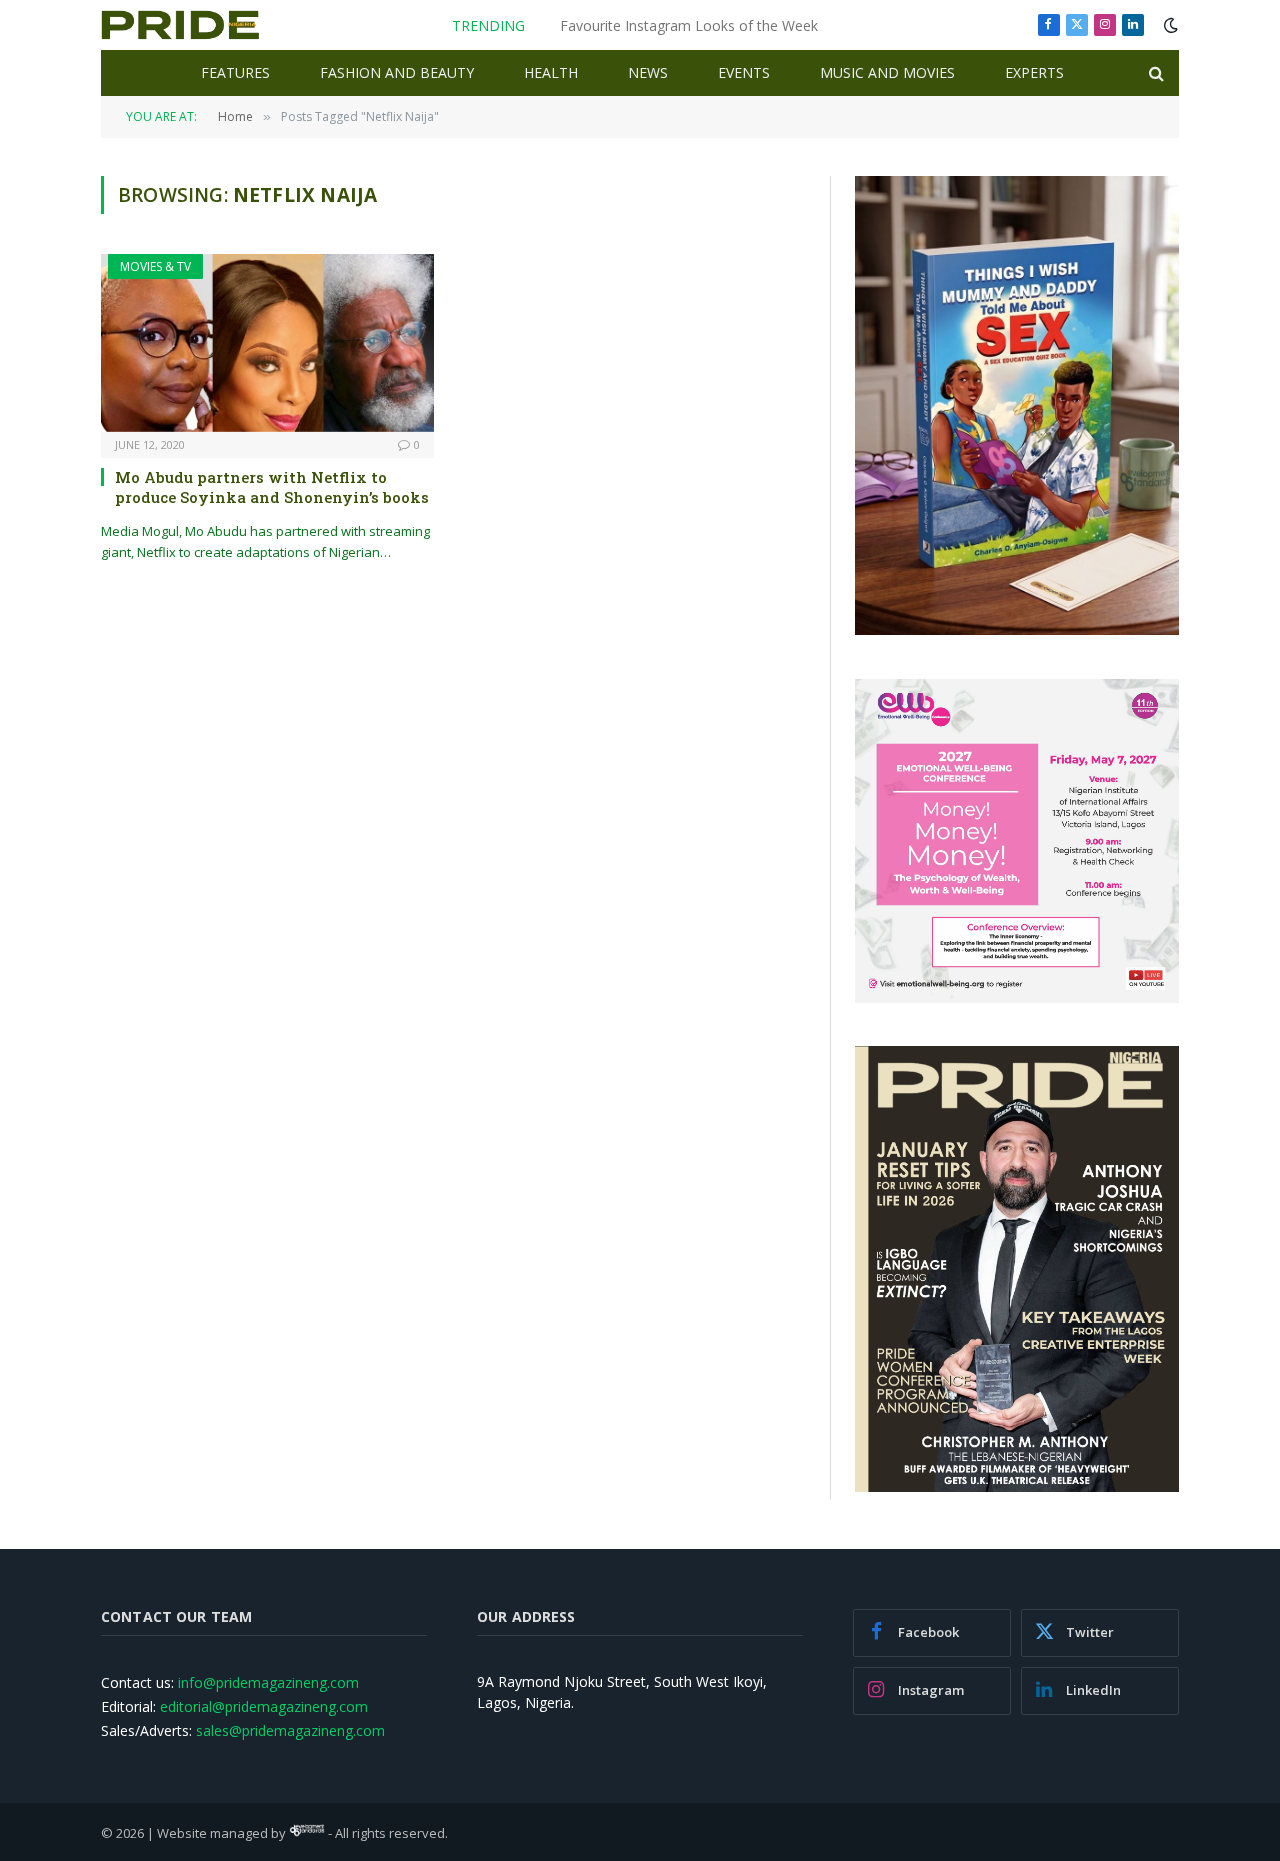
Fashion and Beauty (397, 72)
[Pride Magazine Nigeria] (180, 25)
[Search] (1154, 73)
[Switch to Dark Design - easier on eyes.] (1169, 25)
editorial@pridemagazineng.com (264, 1706)
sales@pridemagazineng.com (290, 1730)
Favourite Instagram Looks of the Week (689, 26)
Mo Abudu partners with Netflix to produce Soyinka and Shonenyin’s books (272, 487)
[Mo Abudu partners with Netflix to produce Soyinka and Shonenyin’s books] (267, 342)
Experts (1034, 72)
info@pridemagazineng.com (268, 1682)
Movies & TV (155, 266)
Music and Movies (887, 72)
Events (744, 72)
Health (551, 72)
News (648, 72)
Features (235, 72)
